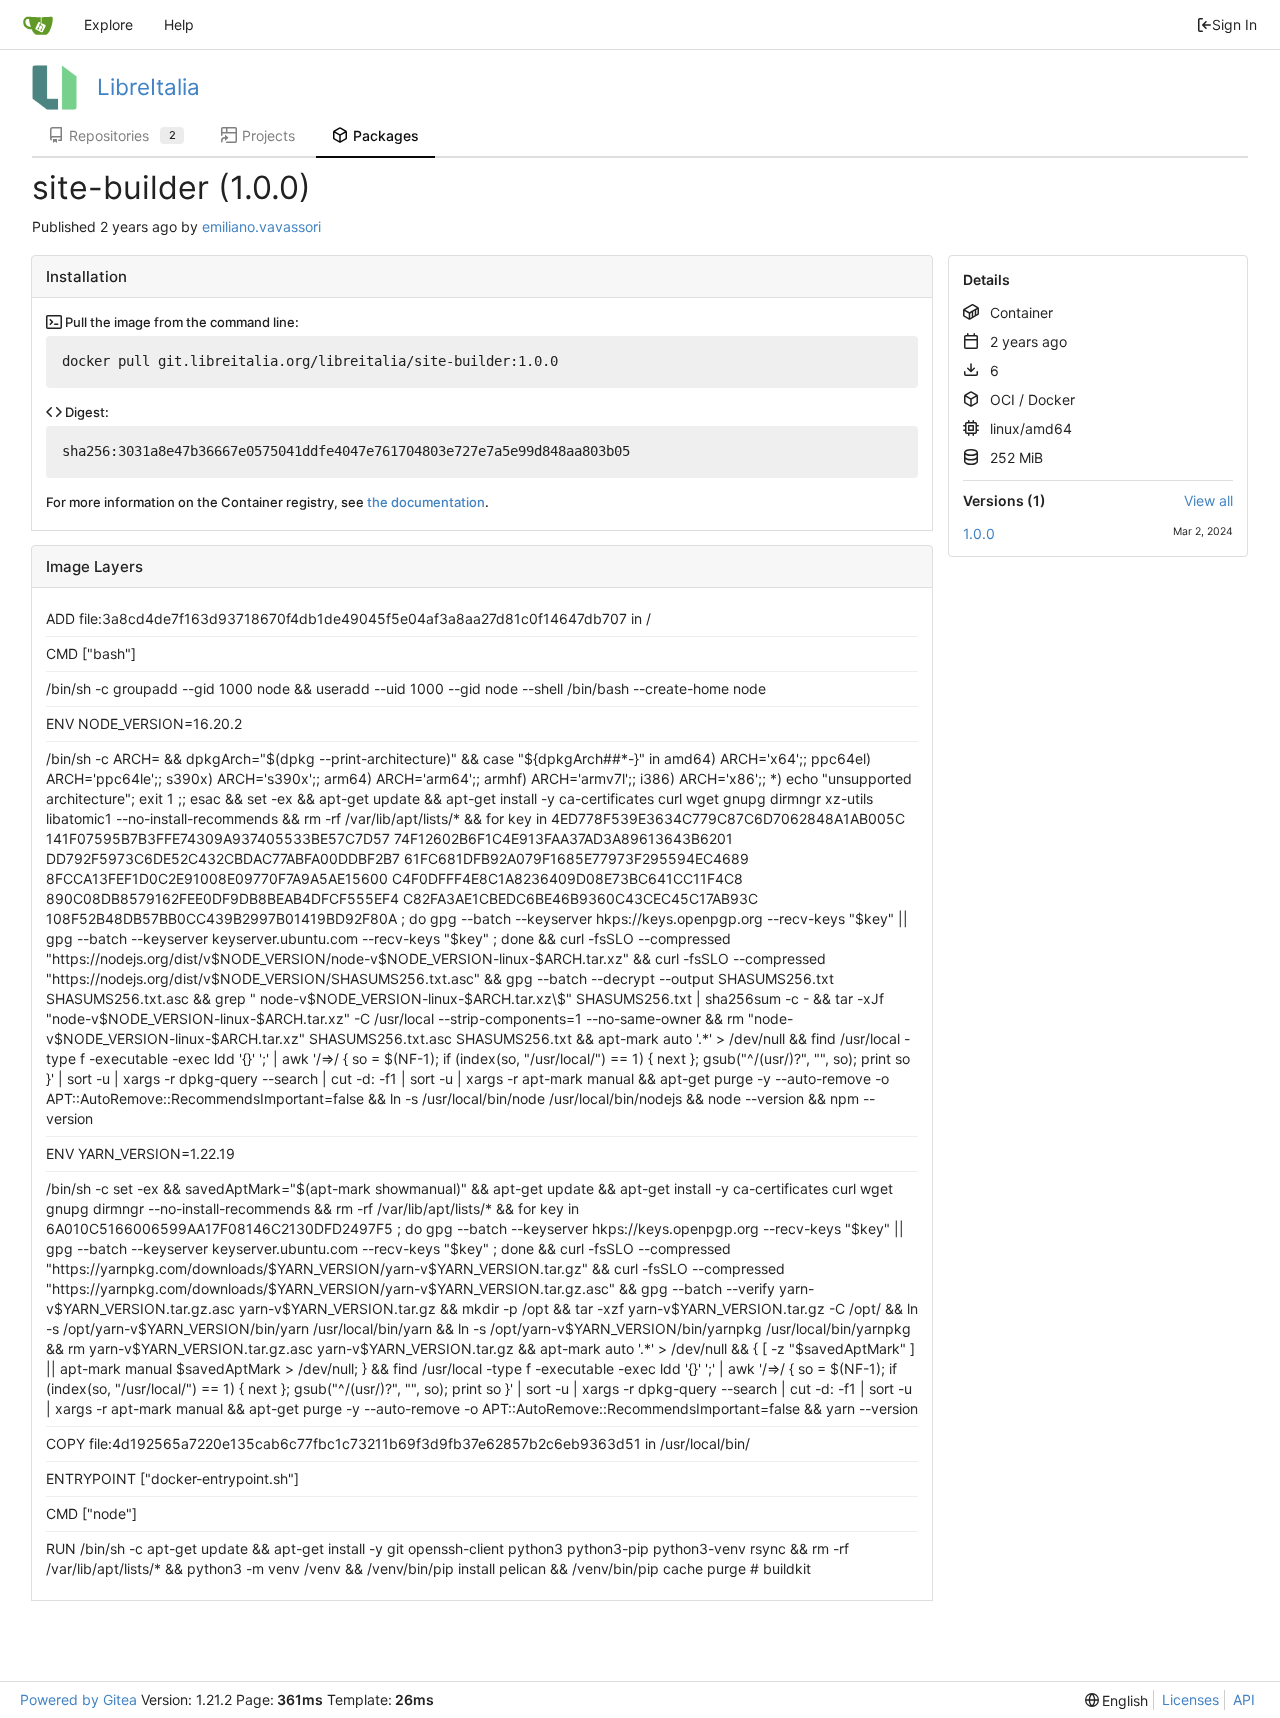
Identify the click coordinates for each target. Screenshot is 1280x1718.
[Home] (38, 25)
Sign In (1234, 24)
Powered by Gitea (78, 1699)
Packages (386, 135)
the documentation (426, 502)
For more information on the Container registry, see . (267, 502)
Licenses (1190, 1699)
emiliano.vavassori (261, 226)
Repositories (122, 135)
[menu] (1117, 1700)
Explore (108, 24)
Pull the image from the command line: (180, 322)
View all (1208, 500)
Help (179, 24)
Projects (268, 135)
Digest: (85, 412)
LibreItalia (148, 86)
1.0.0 (979, 533)
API (1244, 1699)
